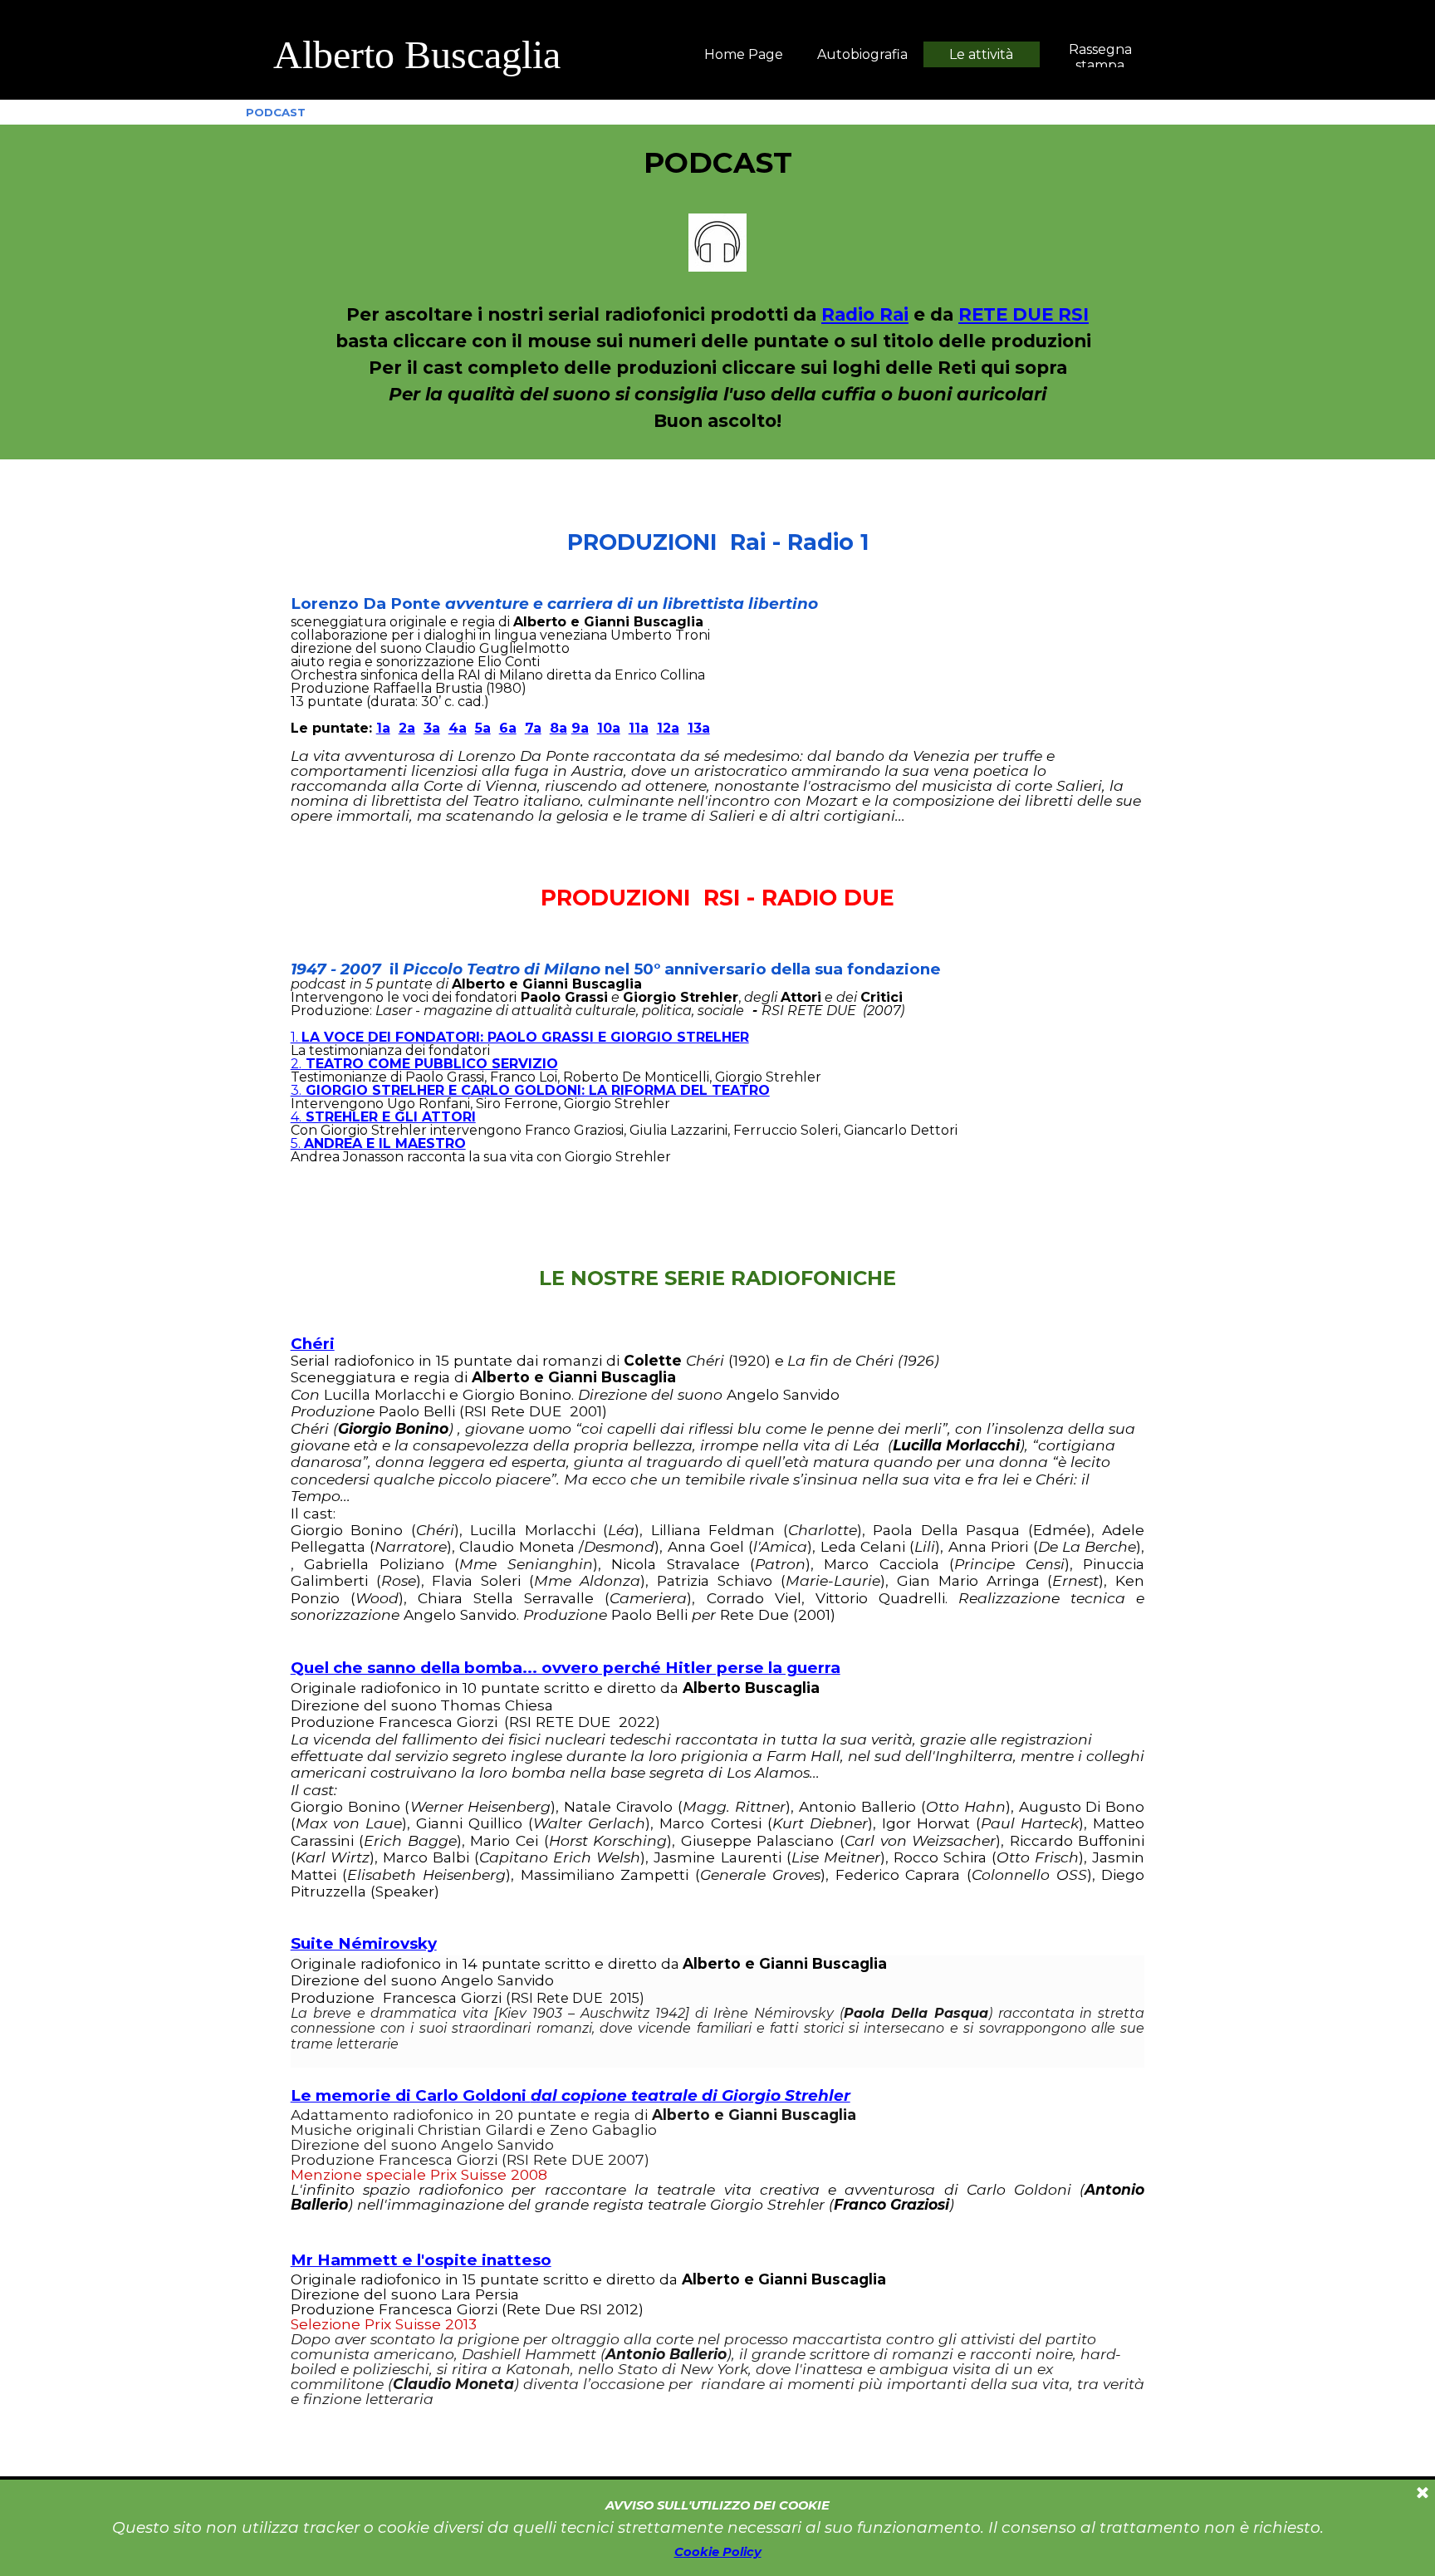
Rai (894, 314)
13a (699, 728)
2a (407, 728)
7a (533, 728)
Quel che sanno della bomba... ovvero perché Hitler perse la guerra (566, 1668)
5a (483, 728)
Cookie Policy (718, 2552)
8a (558, 728)
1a (383, 728)
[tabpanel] (502, 55)
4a (458, 728)
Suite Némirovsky (364, 1943)
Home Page (744, 54)
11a (639, 728)
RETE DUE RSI (1024, 314)
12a (668, 728)
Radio (850, 314)
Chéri (313, 1344)
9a (580, 728)
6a (508, 728)
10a (609, 728)
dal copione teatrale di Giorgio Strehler (691, 2095)
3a (432, 728)
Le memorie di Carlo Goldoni (411, 2095)
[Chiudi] (1423, 2494)
